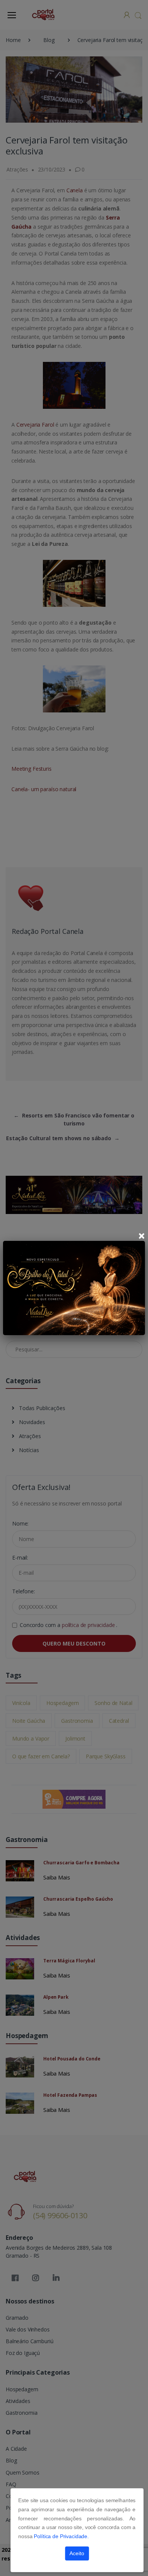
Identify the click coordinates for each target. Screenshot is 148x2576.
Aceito (77, 2553)
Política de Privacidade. (61, 2536)
